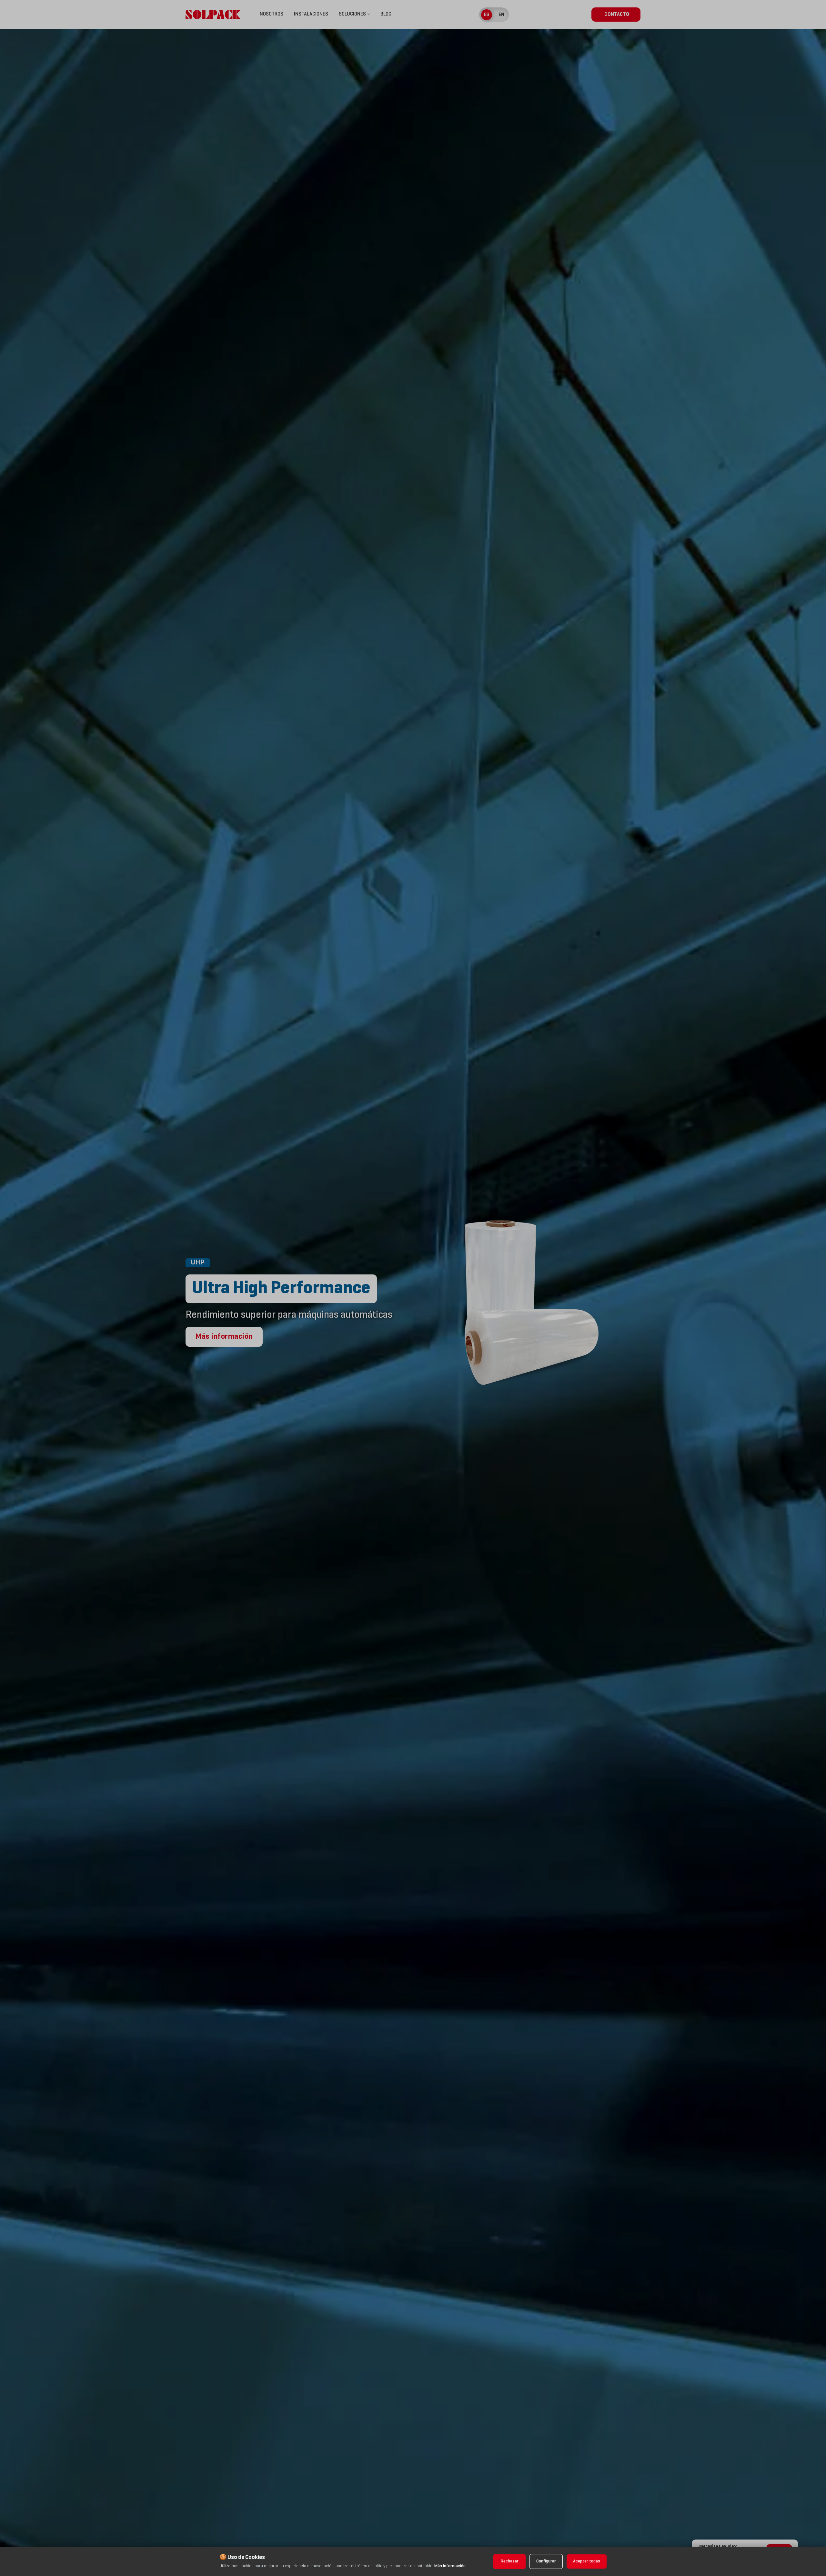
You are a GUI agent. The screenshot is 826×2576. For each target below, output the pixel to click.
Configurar (546, 2561)
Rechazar (510, 2561)
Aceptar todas (587, 2561)
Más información (450, 2566)
